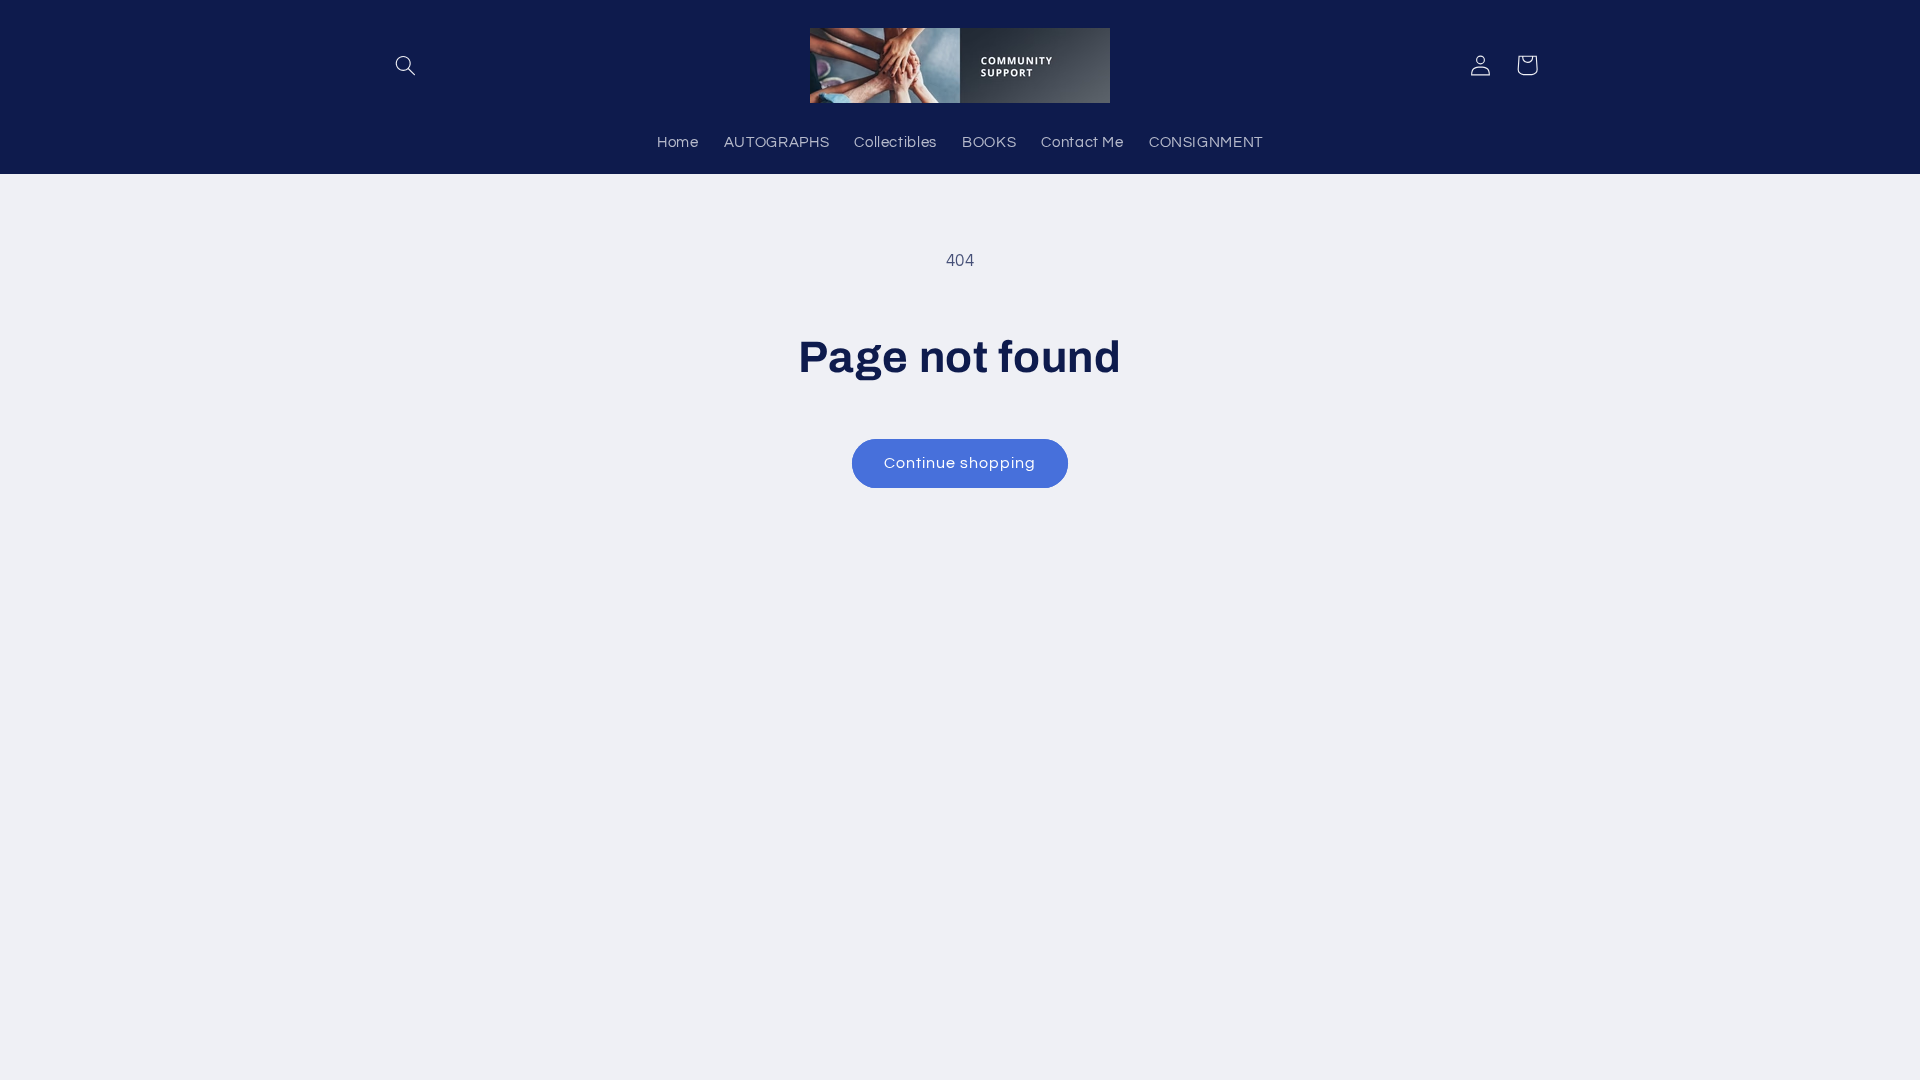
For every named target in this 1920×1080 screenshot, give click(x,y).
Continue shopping (960, 463)
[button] (406, 65)
